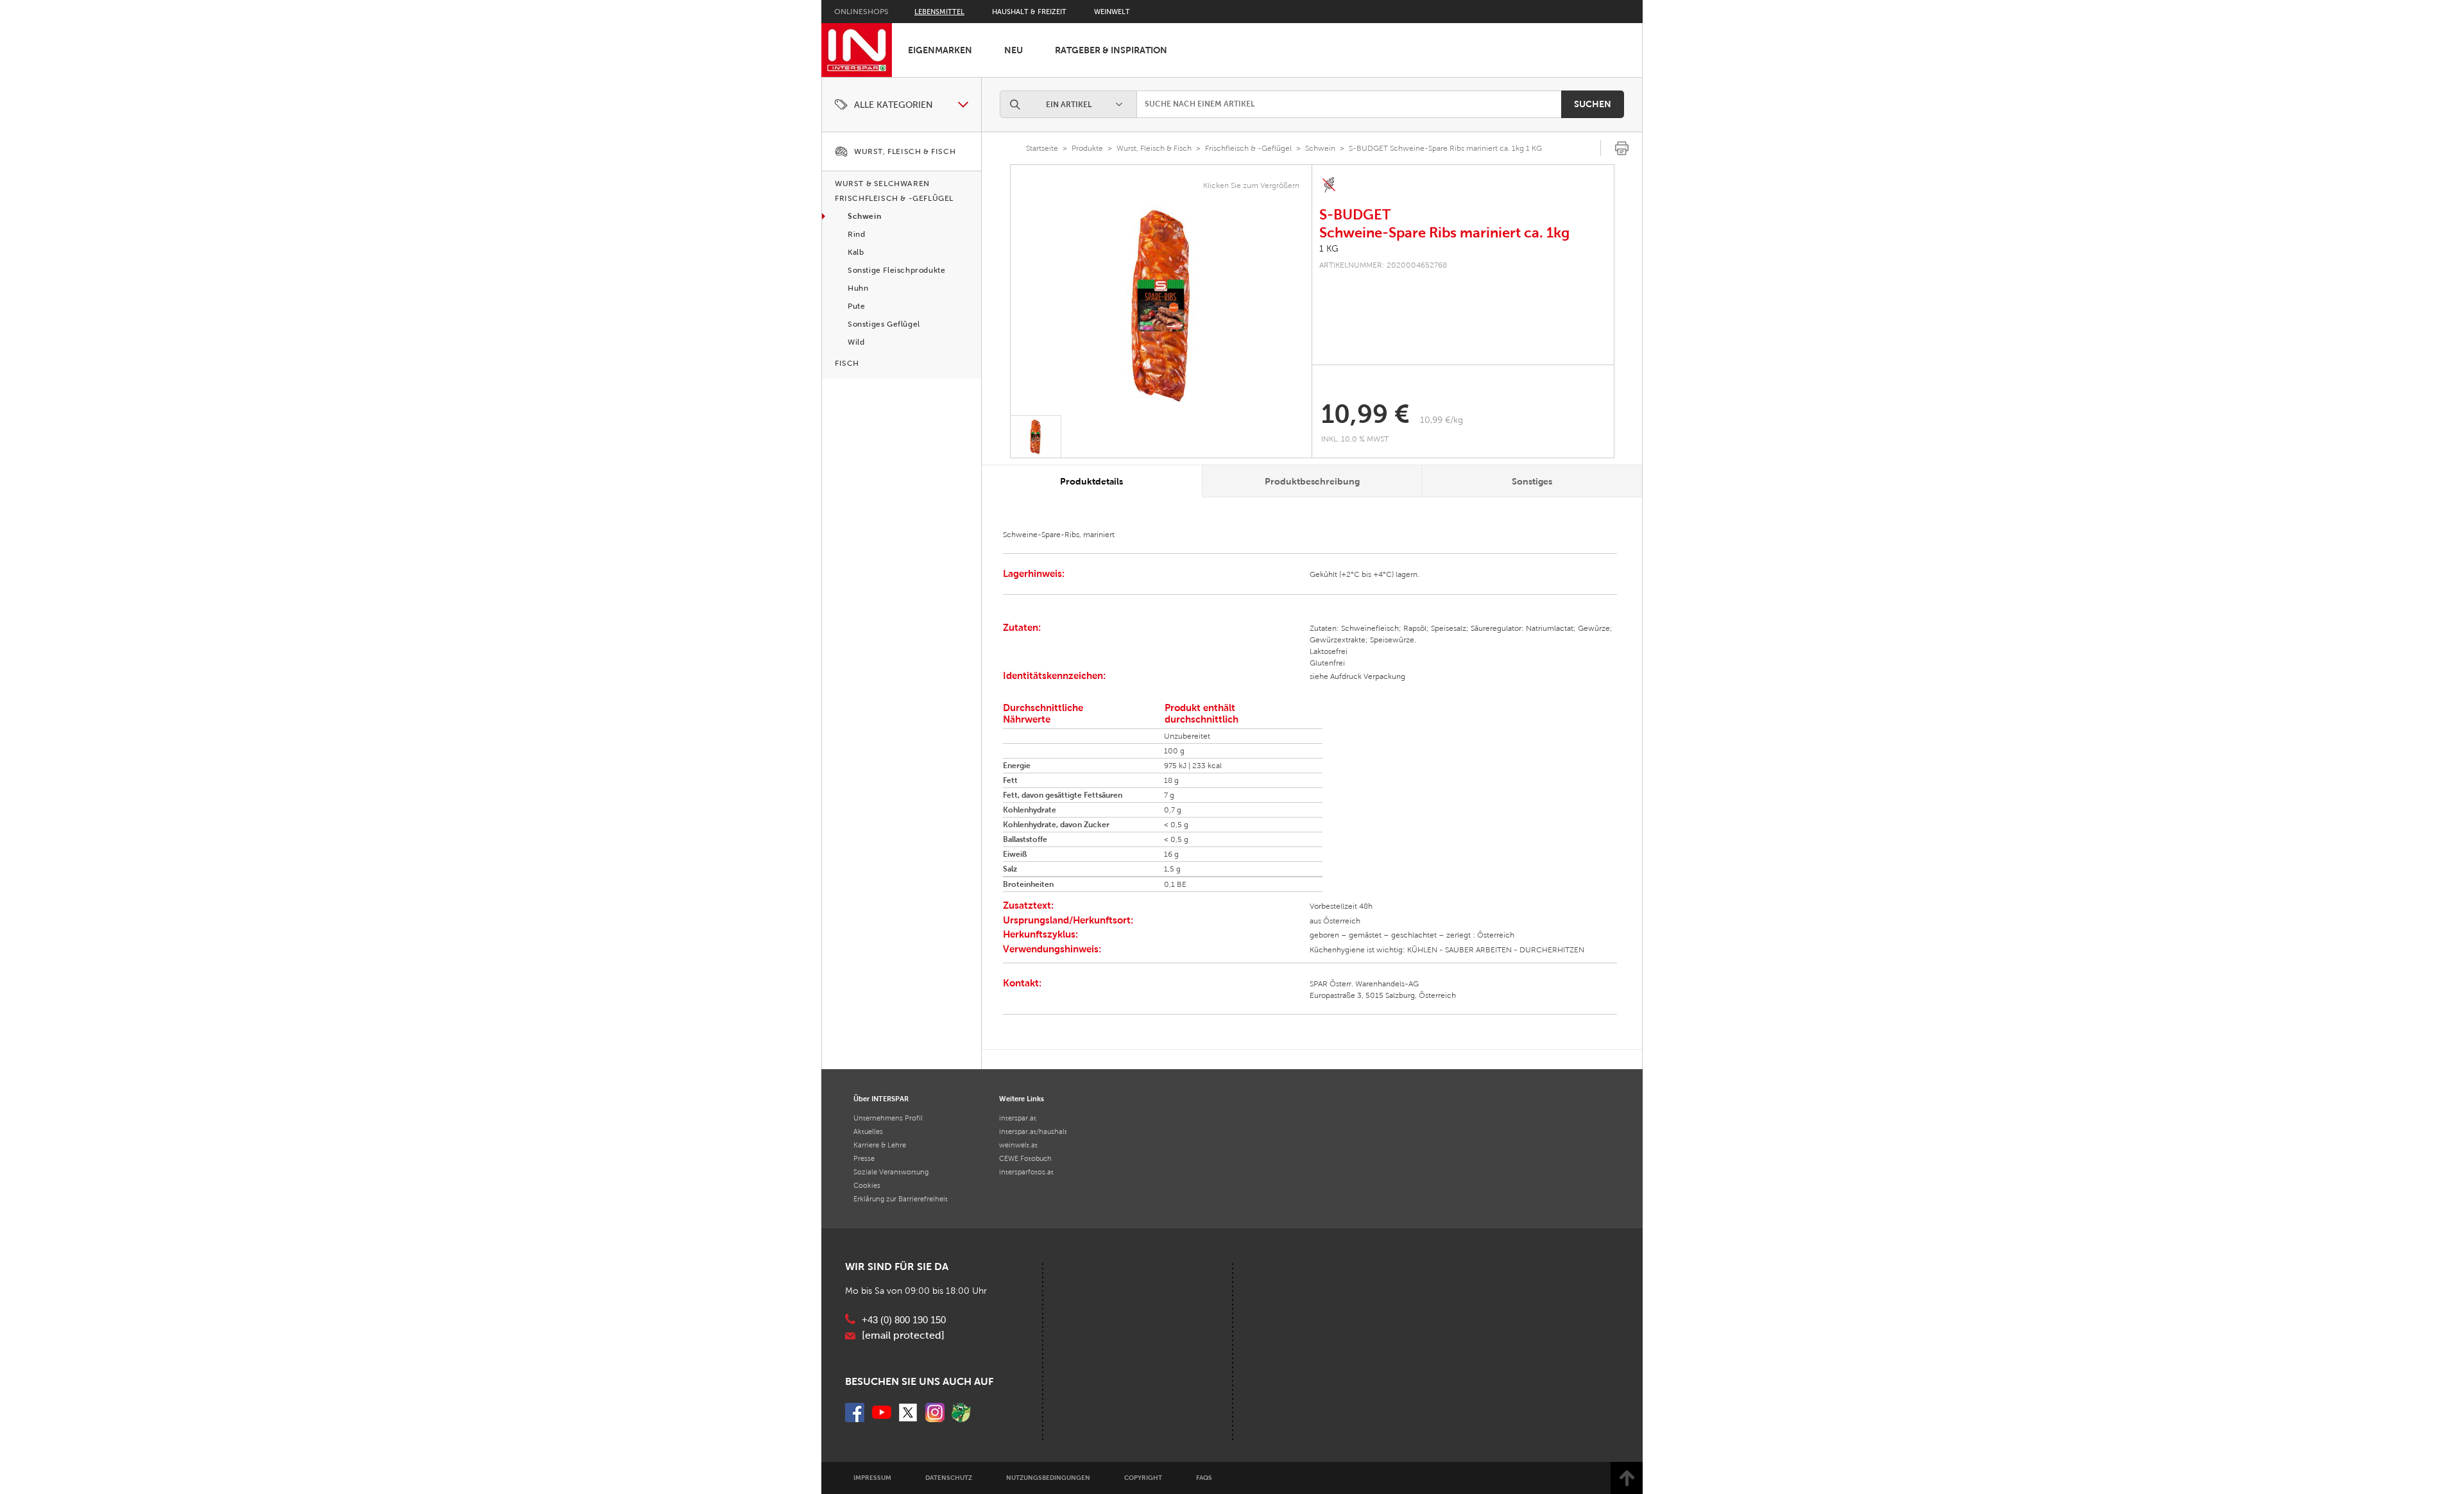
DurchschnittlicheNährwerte (1043, 713)
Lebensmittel (939, 12)
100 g (1174, 751)
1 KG (1329, 249)
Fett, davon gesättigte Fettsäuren (1063, 795)
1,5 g (1172, 869)
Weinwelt (1112, 12)
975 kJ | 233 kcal (1193, 766)
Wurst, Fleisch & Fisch (1154, 148)
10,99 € (1365, 414)
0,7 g (1173, 810)
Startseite (1042, 148)
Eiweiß (1015, 854)
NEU (1014, 50)
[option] (1161, 305)
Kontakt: (1022, 983)
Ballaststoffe (1025, 839)
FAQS (1204, 1478)
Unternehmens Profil (888, 1118)
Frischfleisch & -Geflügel (1248, 148)
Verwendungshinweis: (1052, 949)
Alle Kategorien (894, 105)
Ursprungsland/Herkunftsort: (1068, 920)
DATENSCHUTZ (949, 1478)
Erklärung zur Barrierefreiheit (901, 1199)
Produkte (1087, 148)
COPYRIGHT (1143, 1478)
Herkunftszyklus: (1040, 934)
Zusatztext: (1028, 905)
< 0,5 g (1176, 825)
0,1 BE (1175, 884)
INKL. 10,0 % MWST (1356, 439)
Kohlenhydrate (1030, 810)
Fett (1010, 780)
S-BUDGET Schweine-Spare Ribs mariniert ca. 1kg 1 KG (1445, 148)
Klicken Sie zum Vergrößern (1251, 185)
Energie (1017, 766)
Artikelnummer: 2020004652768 (1383, 265)
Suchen (1593, 104)
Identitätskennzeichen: (1054, 675)
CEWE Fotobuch (1025, 1158)
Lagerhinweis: (1034, 573)
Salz (1010, 869)
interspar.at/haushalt (1033, 1131)
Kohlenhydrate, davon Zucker (1056, 825)
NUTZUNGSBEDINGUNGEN (1048, 1478)
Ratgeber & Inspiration (1111, 50)
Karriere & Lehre (880, 1145)
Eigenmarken (940, 50)
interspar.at (1018, 1118)
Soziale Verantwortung (891, 1172)
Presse (864, 1158)
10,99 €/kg (1442, 420)
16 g (1171, 854)
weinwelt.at (1018, 1145)
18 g (1171, 780)
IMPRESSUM (872, 1478)
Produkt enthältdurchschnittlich (1202, 713)
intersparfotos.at (1026, 1172)
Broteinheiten (1028, 884)
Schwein (1320, 148)
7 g (1169, 795)
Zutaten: (1022, 627)
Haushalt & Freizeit (1029, 12)
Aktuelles (868, 1131)
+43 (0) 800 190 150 (904, 1320)
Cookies (867, 1185)
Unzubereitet (1187, 736)
